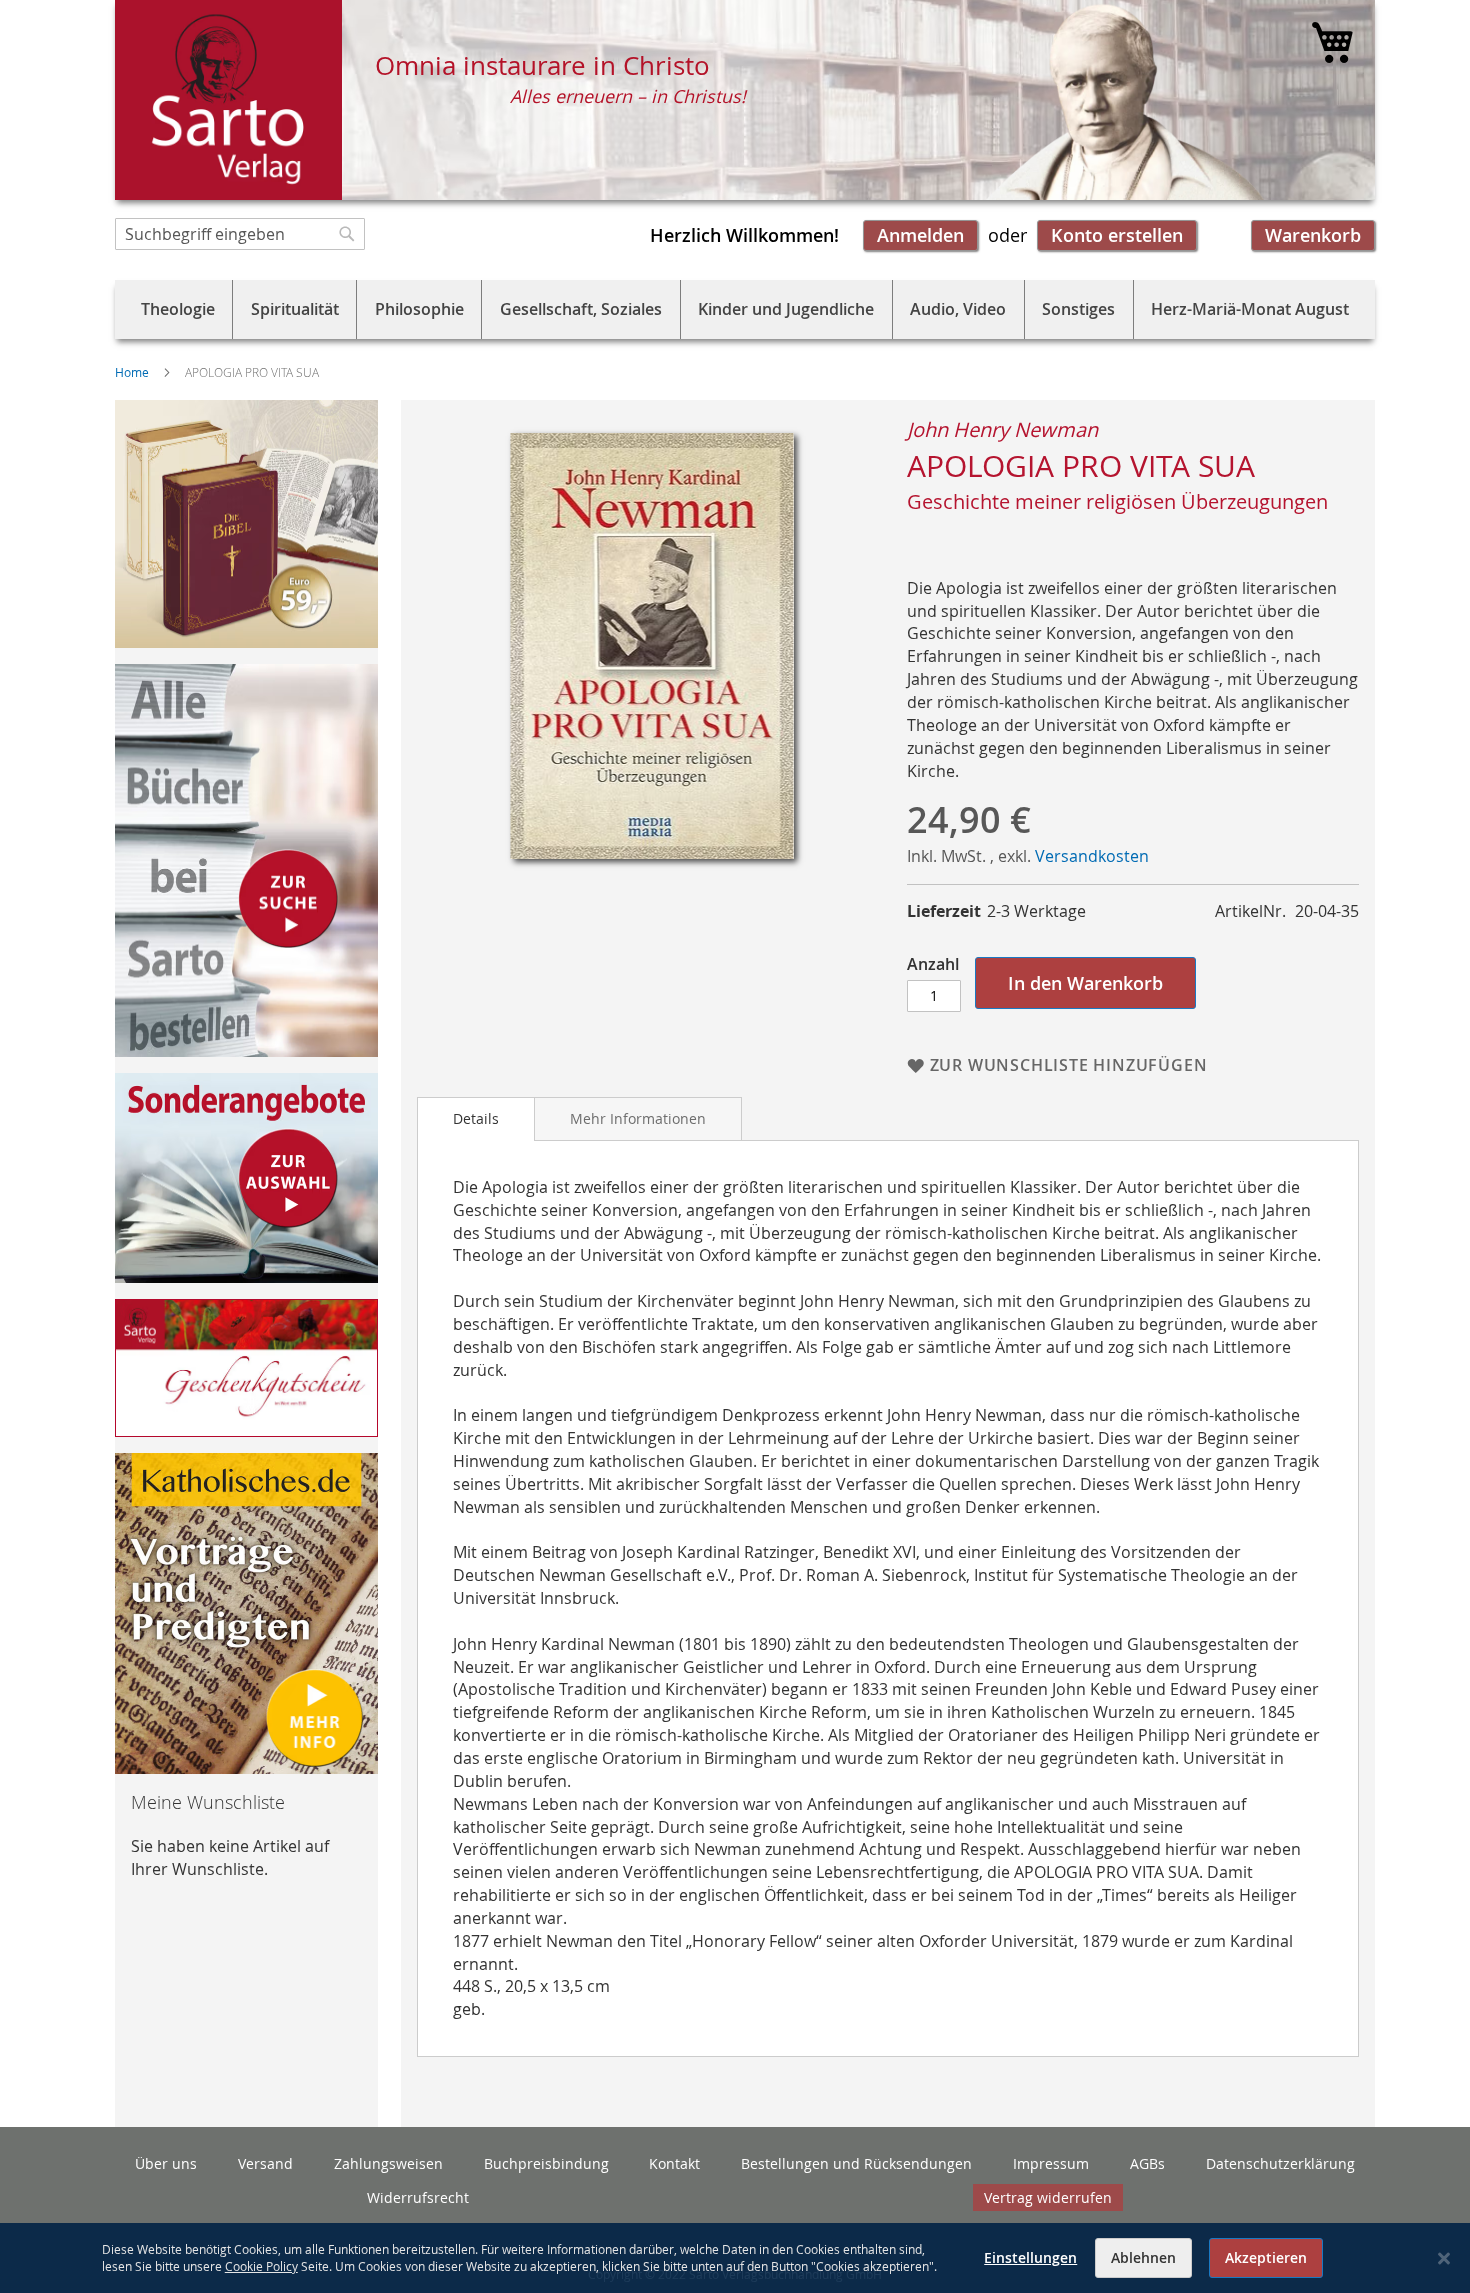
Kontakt (674, 2163)
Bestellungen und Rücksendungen (856, 2163)
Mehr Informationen (638, 1118)
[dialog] (735, 2258)
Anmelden (920, 235)
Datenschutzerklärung (1280, 2163)
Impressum (1051, 2163)
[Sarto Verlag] (228, 100)
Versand (265, 2163)
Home (132, 372)
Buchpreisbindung (546, 2163)
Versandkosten (1092, 856)
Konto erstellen (1117, 235)
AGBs (1147, 2163)
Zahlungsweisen (388, 2163)
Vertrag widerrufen (1048, 2197)
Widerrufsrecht (418, 2197)
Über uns (166, 2163)
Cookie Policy (261, 2266)
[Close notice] (1444, 2258)
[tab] (476, 1119)
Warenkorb (1313, 235)
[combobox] (240, 234)
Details (476, 1118)
